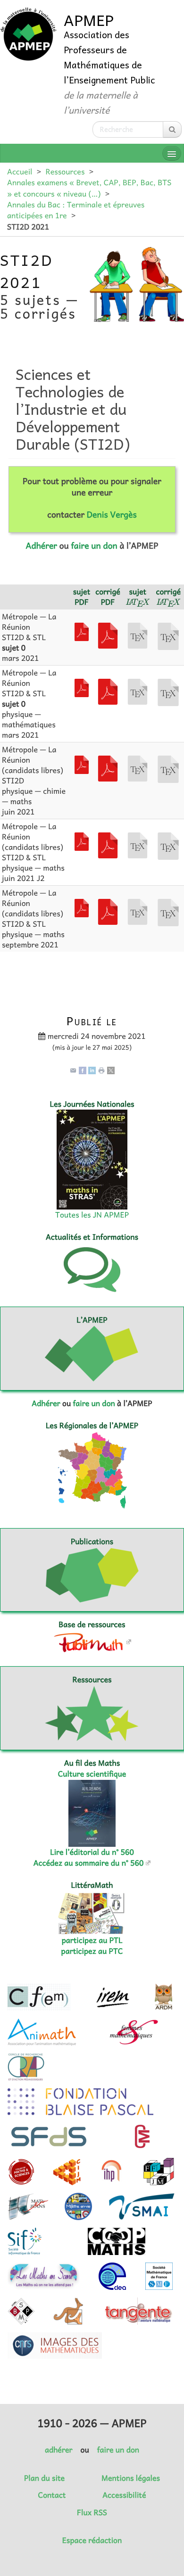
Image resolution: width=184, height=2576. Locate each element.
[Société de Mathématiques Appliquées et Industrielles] (142, 2206)
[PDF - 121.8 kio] (108, 634)
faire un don (94, 545)
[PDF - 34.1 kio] (82, 687)
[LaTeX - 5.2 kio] (138, 911)
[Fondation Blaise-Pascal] (80, 2102)
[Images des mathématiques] (55, 2346)
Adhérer (42, 545)
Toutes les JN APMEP (92, 1215)
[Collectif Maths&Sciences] (21, 2172)
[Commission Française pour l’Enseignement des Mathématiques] (39, 1997)
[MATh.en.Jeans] (28, 2206)
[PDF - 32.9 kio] (82, 907)
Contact (52, 2495)
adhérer (59, 2450)
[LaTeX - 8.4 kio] (138, 844)
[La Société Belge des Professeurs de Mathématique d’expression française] (21, 2311)
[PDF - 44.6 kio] (108, 691)
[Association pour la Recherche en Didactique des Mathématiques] (163, 1997)
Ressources (65, 172)
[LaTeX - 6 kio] (138, 634)
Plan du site (44, 2478)
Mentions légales (131, 2478)
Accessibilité (124, 2495)
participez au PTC (92, 1951)
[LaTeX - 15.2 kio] (168, 768)
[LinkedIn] (92, 1070)
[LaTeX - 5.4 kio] (138, 691)
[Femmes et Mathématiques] (134, 2032)
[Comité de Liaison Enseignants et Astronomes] (112, 2276)
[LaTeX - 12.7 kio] (168, 845)
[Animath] (42, 2032)
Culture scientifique (92, 1774)
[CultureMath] (142, 2137)
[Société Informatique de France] (25, 2241)
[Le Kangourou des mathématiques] (68, 2311)
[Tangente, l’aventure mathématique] (138, 2311)
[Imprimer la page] (101, 1070)
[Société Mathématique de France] (159, 2276)
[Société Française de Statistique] (50, 2137)
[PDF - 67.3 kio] (82, 764)
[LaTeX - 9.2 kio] (168, 912)
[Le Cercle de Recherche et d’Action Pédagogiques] (26, 2067)
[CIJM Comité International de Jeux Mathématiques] (67, 2172)
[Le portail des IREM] (113, 1997)
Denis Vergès (112, 514)
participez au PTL (92, 1940)
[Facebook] (83, 1070)
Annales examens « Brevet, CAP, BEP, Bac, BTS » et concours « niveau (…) (89, 188)
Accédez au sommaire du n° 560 (89, 1863)
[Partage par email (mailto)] (73, 1070)
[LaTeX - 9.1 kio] (168, 691)
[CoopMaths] (117, 2241)
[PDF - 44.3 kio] (108, 911)
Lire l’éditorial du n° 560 (92, 1852)
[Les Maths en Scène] (44, 2276)
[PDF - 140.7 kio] (108, 844)
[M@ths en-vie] (78, 2206)
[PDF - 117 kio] (82, 631)
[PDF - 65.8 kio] (108, 767)
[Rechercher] (172, 129)
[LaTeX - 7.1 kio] (138, 767)
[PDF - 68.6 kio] (82, 840)
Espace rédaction (92, 2540)
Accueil (20, 172)
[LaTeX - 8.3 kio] (168, 635)
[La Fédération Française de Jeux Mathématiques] (159, 2172)
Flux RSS (92, 2512)
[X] (111, 1070)
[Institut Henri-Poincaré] (112, 2172)
